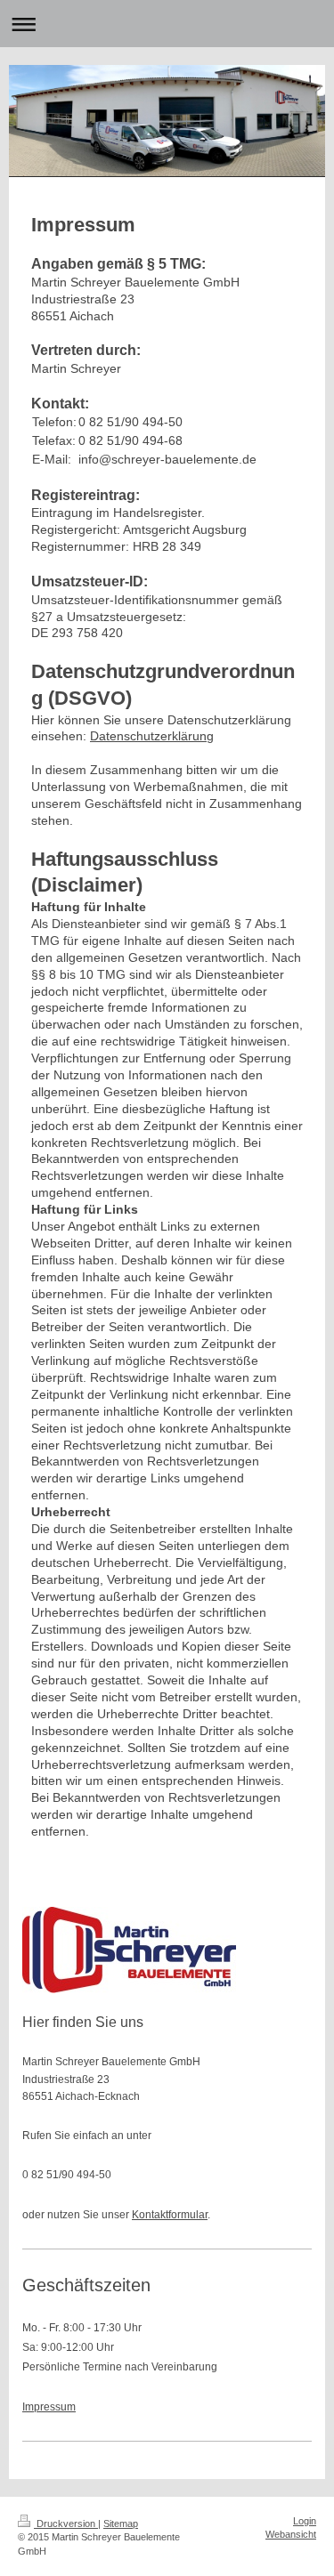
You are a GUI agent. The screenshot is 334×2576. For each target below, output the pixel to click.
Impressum (49, 2407)
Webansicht (291, 2534)
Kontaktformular (170, 2215)
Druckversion (66, 2524)
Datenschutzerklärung (152, 736)
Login (305, 2521)
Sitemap (121, 2524)
